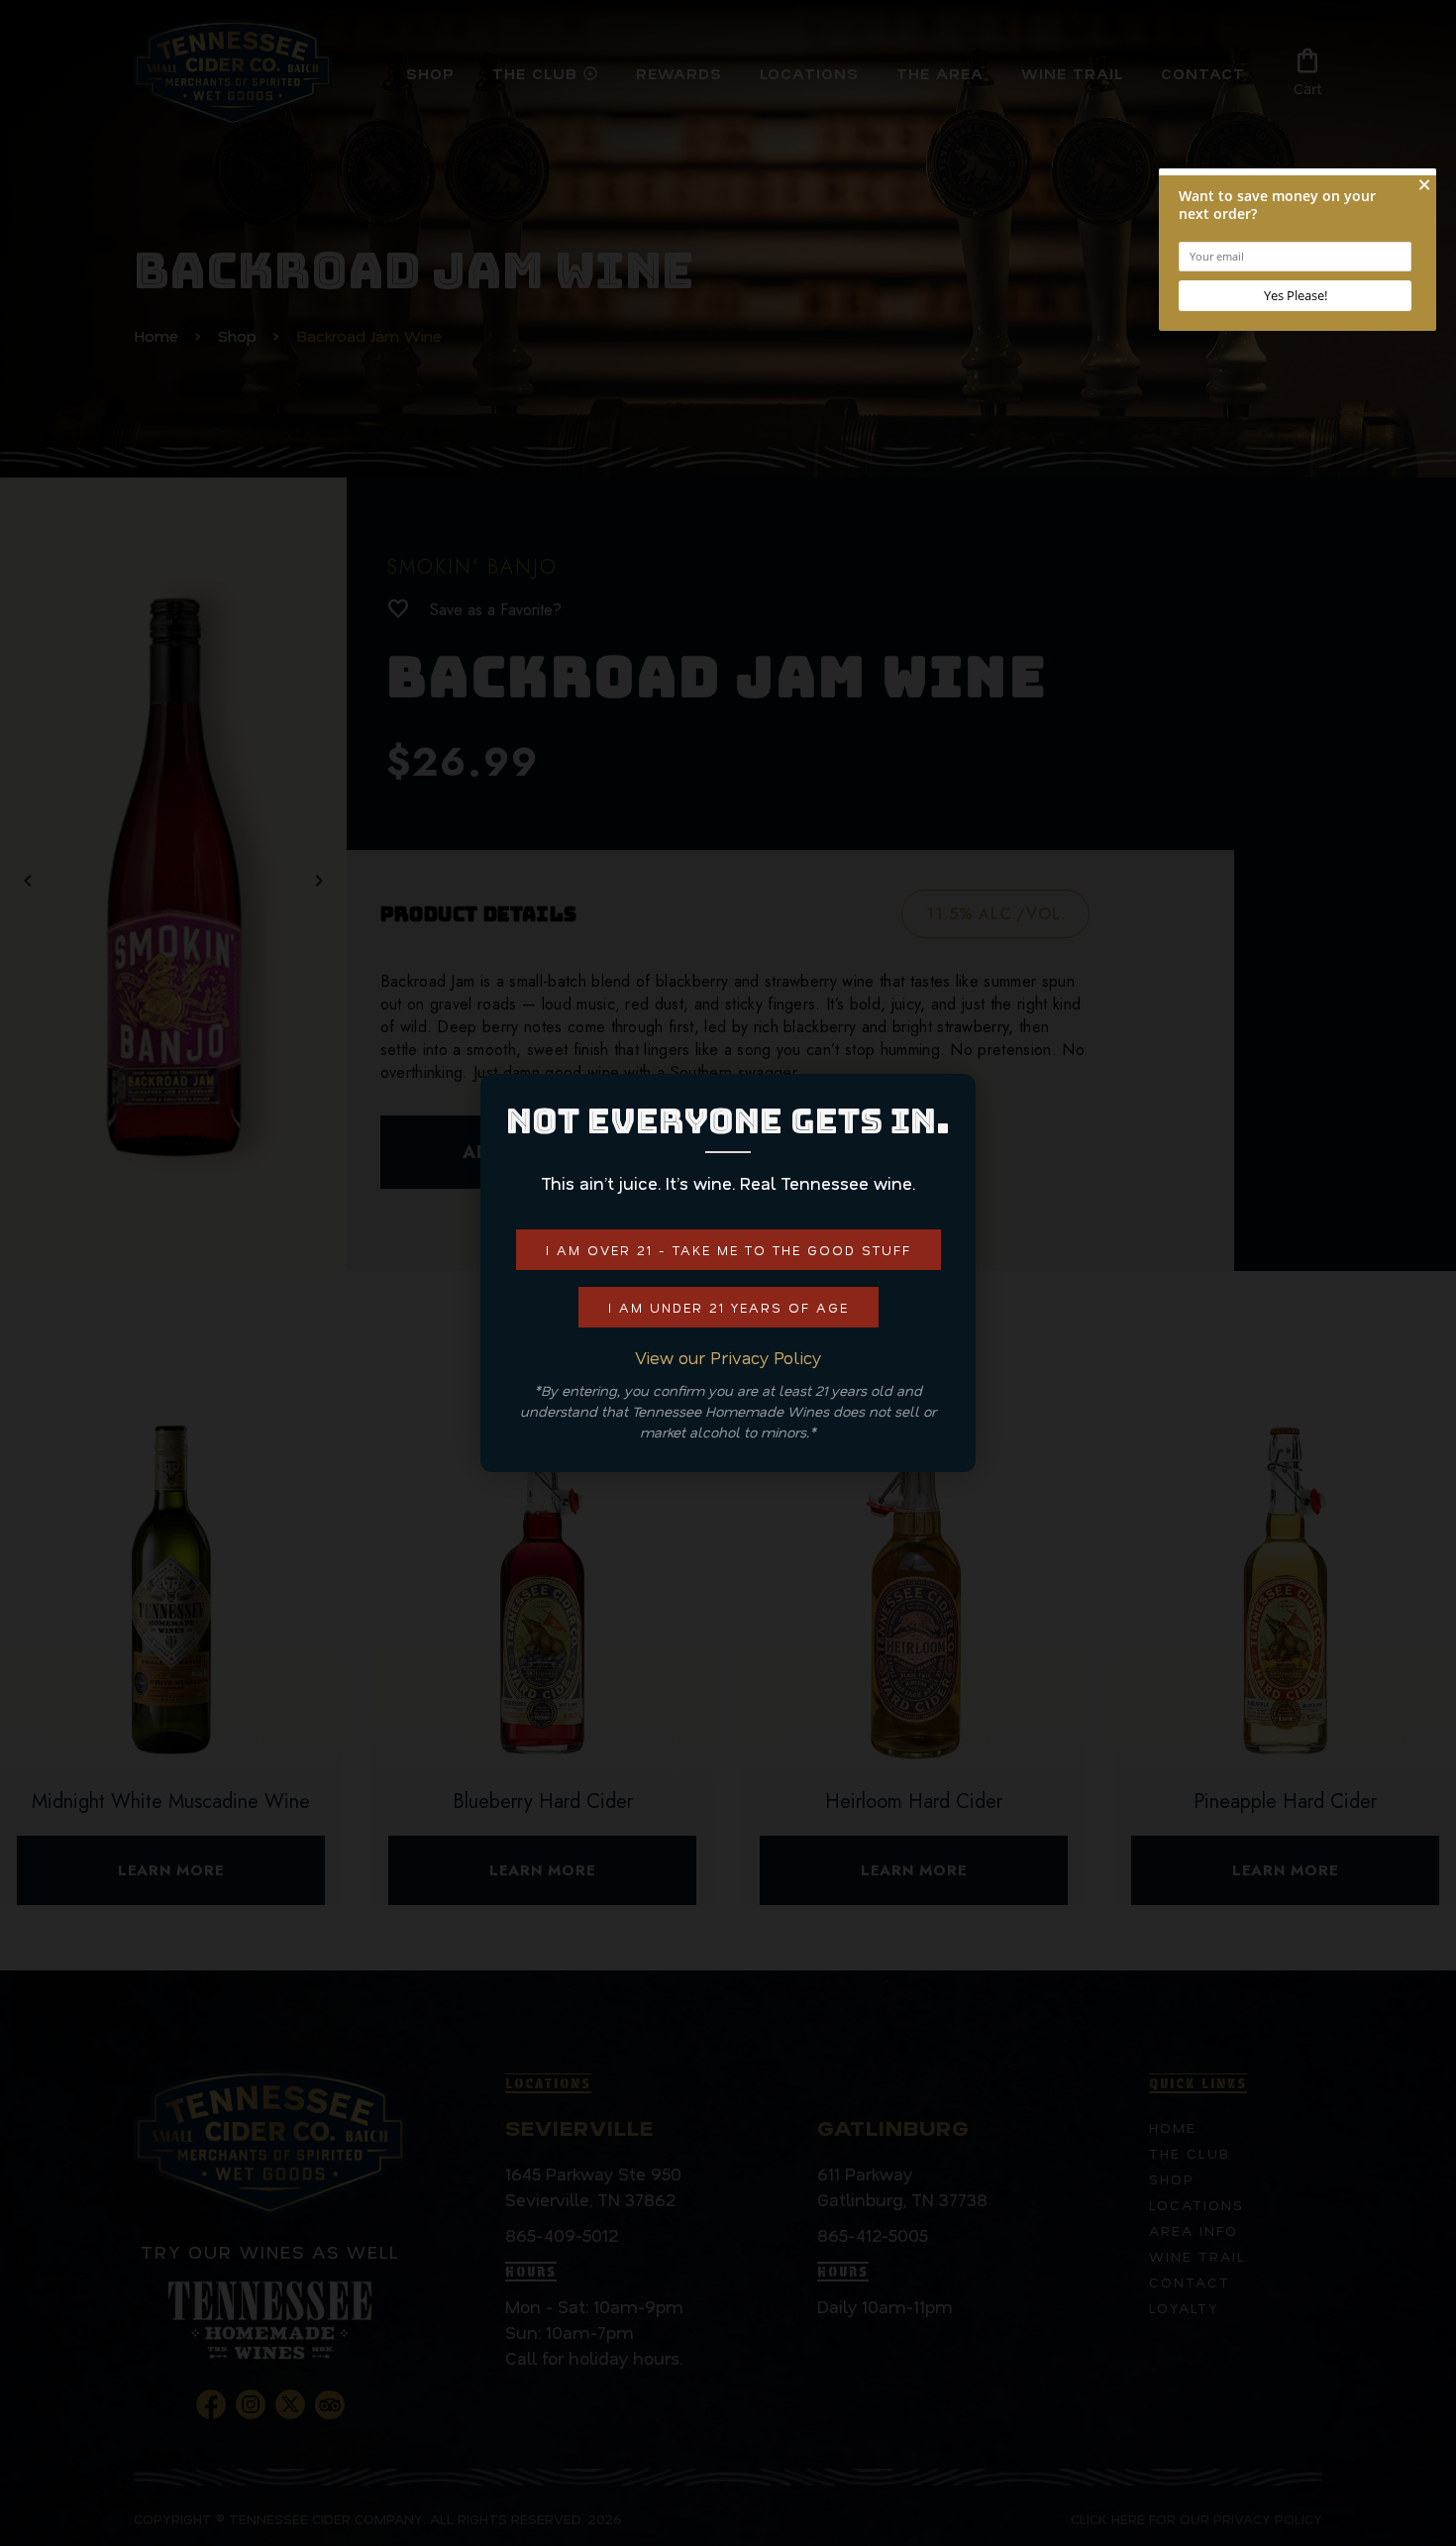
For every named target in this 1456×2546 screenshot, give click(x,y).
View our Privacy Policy (728, 1357)
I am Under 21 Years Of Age (728, 1307)
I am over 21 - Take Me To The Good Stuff (728, 1250)
